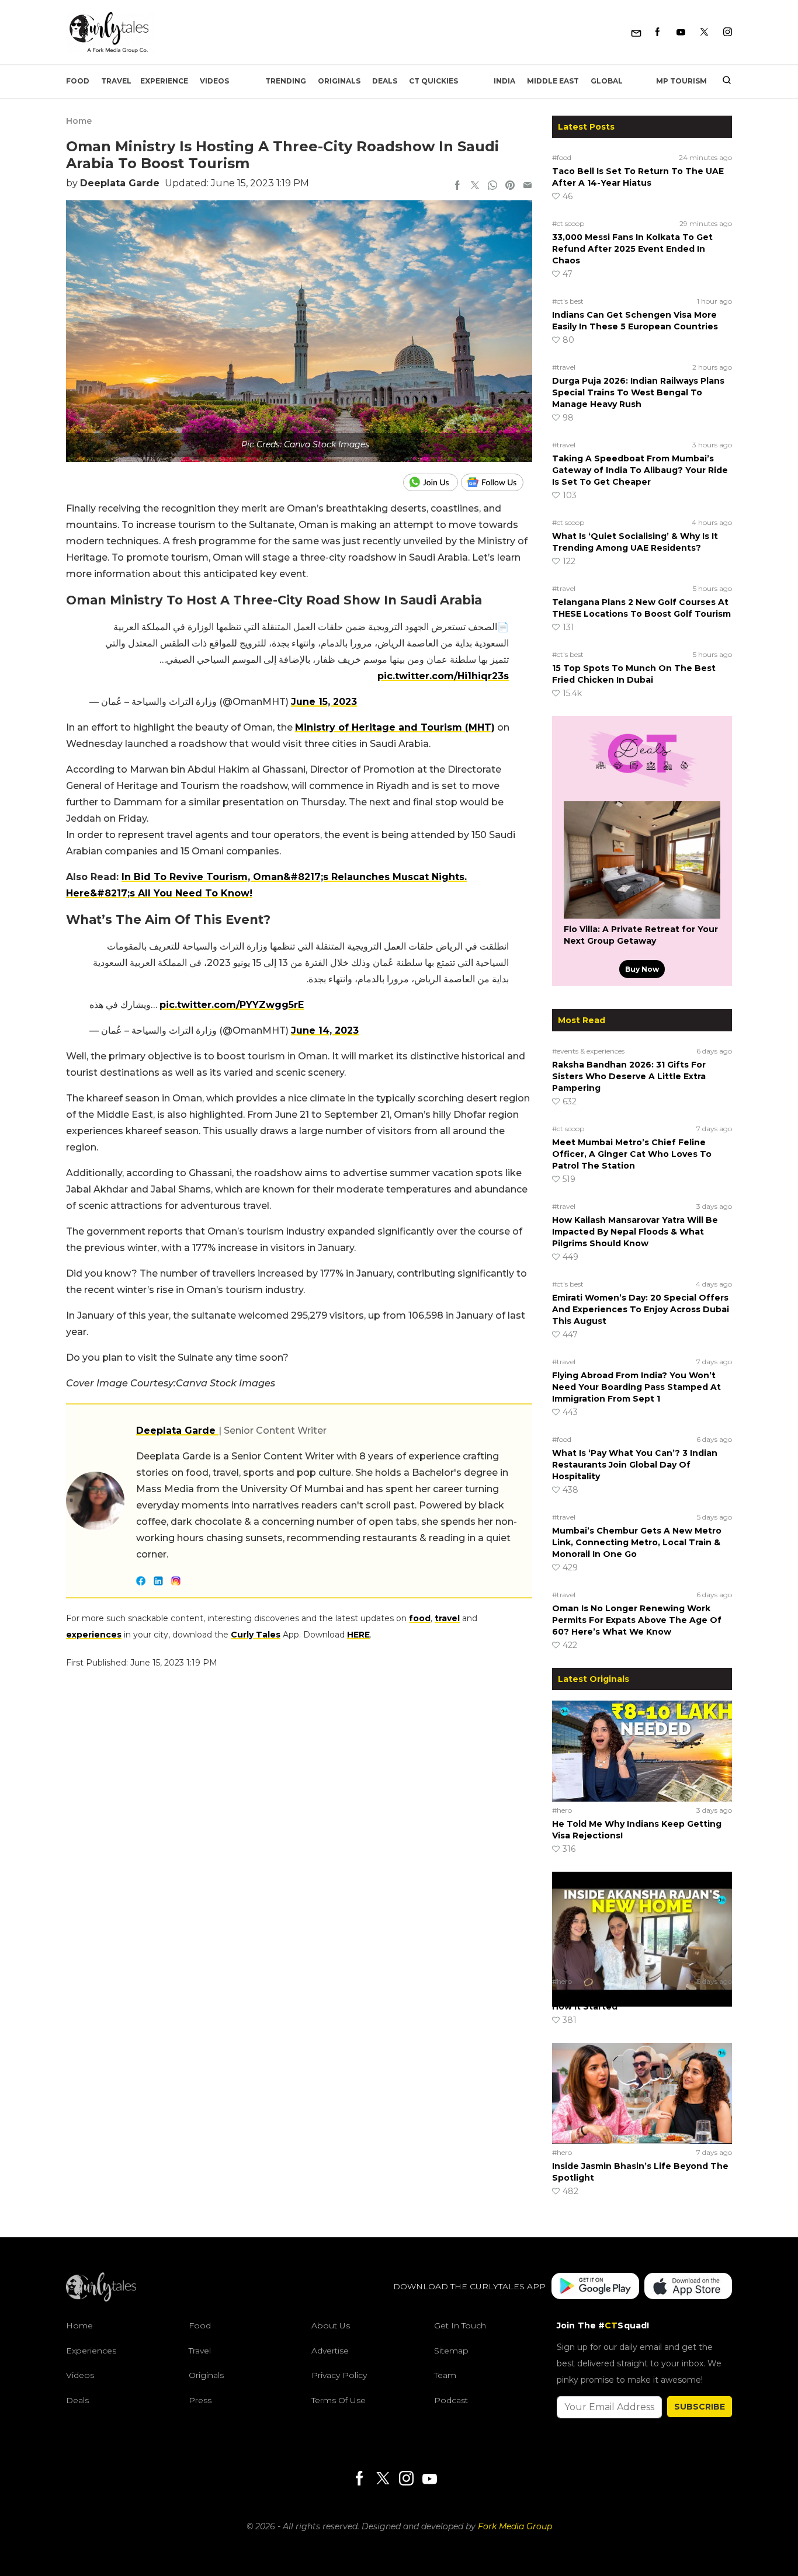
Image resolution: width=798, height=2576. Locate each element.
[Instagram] (728, 32)
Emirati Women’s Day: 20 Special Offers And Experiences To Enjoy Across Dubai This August (641, 1309)
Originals (339, 81)
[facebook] (457, 186)
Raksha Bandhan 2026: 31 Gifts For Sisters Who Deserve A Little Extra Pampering (629, 1076)
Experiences (91, 2351)
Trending (286, 81)
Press (200, 2400)
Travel (116, 81)
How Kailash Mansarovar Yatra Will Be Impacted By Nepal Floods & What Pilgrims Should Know (635, 1232)
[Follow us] (497, 482)
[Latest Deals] (642, 787)
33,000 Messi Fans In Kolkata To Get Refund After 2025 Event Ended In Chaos (632, 249)
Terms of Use (339, 2400)
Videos (214, 81)
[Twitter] (704, 32)
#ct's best (568, 301)
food (420, 1618)
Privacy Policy (339, 2375)
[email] (528, 186)
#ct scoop (568, 223)
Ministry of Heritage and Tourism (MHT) (395, 727)
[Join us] (432, 482)
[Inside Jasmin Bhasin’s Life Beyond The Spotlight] (642, 2093)
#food (562, 157)
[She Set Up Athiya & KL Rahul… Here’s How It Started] (642, 1922)
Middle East (553, 81)
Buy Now (642, 969)
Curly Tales (256, 1635)
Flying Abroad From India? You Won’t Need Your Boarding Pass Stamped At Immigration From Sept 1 (636, 1387)
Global (607, 81)
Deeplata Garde (120, 183)
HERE (358, 1635)
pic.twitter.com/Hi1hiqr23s (443, 676)
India (504, 81)
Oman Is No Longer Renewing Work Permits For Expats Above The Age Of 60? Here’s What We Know (637, 1620)
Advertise (330, 2351)
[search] (722, 81)
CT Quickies (433, 81)
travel (447, 1618)
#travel (564, 367)
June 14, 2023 (325, 1030)
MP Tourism (681, 81)
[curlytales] (101, 2299)
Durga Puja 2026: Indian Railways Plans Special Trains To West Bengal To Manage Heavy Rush (638, 392)
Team (445, 2375)
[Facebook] (658, 32)
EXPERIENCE (164, 81)
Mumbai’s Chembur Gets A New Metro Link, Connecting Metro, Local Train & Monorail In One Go (637, 1542)
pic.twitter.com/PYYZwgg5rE (232, 1005)
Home (79, 121)
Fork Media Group (515, 2526)
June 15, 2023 (324, 702)
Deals (385, 81)
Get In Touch (460, 2325)
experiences (94, 1635)
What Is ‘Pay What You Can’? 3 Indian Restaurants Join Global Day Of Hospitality (635, 1465)
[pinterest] (510, 186)
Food (78, 81)
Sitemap (451, 2351)
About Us (331, 2325)
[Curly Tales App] (595, 2287)
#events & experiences (588, 1051)
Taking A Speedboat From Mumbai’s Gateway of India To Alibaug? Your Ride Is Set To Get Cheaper (640, 470)
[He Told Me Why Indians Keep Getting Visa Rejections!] (642, 1751)
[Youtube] (681, 32)
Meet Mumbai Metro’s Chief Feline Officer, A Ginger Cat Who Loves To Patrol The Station (632, 1154)
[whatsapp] (492, 186)
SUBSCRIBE (700, 2407)
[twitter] (475, 186)
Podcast (451, 2400)
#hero (562, 1810)
